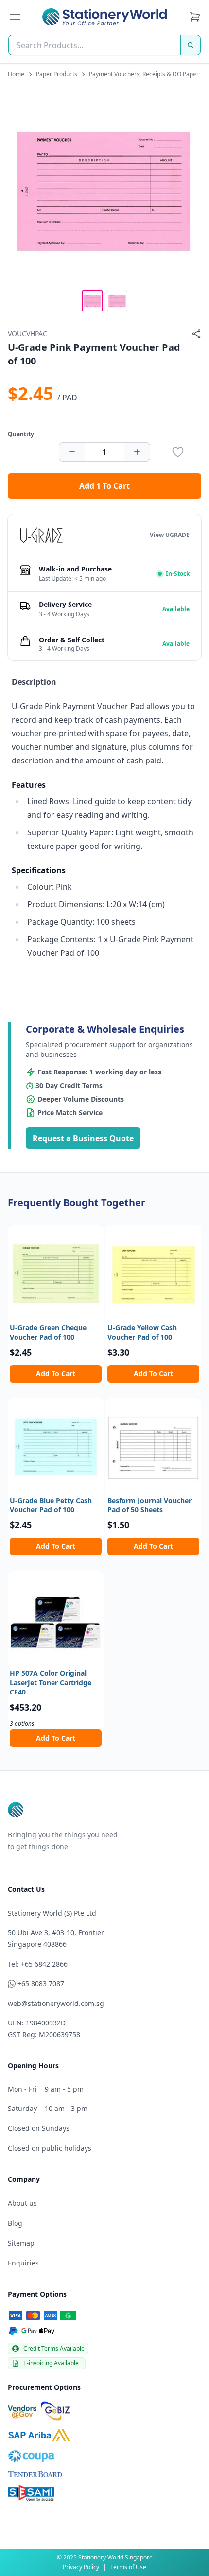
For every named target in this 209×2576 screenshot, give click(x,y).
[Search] (191, 45)
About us (22, 2203)
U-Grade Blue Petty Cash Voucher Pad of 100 (51, 1505)
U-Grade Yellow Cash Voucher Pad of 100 (142, 1332)
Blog (15, 2223)
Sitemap (21, 2243)
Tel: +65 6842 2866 (38, 1964)
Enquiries (23, 2263)
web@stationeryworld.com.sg (56, 2003)
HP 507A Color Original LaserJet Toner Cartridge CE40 (51, 1682)
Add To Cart (56, 1374)
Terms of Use (128, 2567)
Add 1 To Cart (104, 486)
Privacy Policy (81, 2567)
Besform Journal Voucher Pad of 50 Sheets (149, 1505)
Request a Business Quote (83, 1138)
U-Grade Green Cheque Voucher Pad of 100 (48, 1332)
